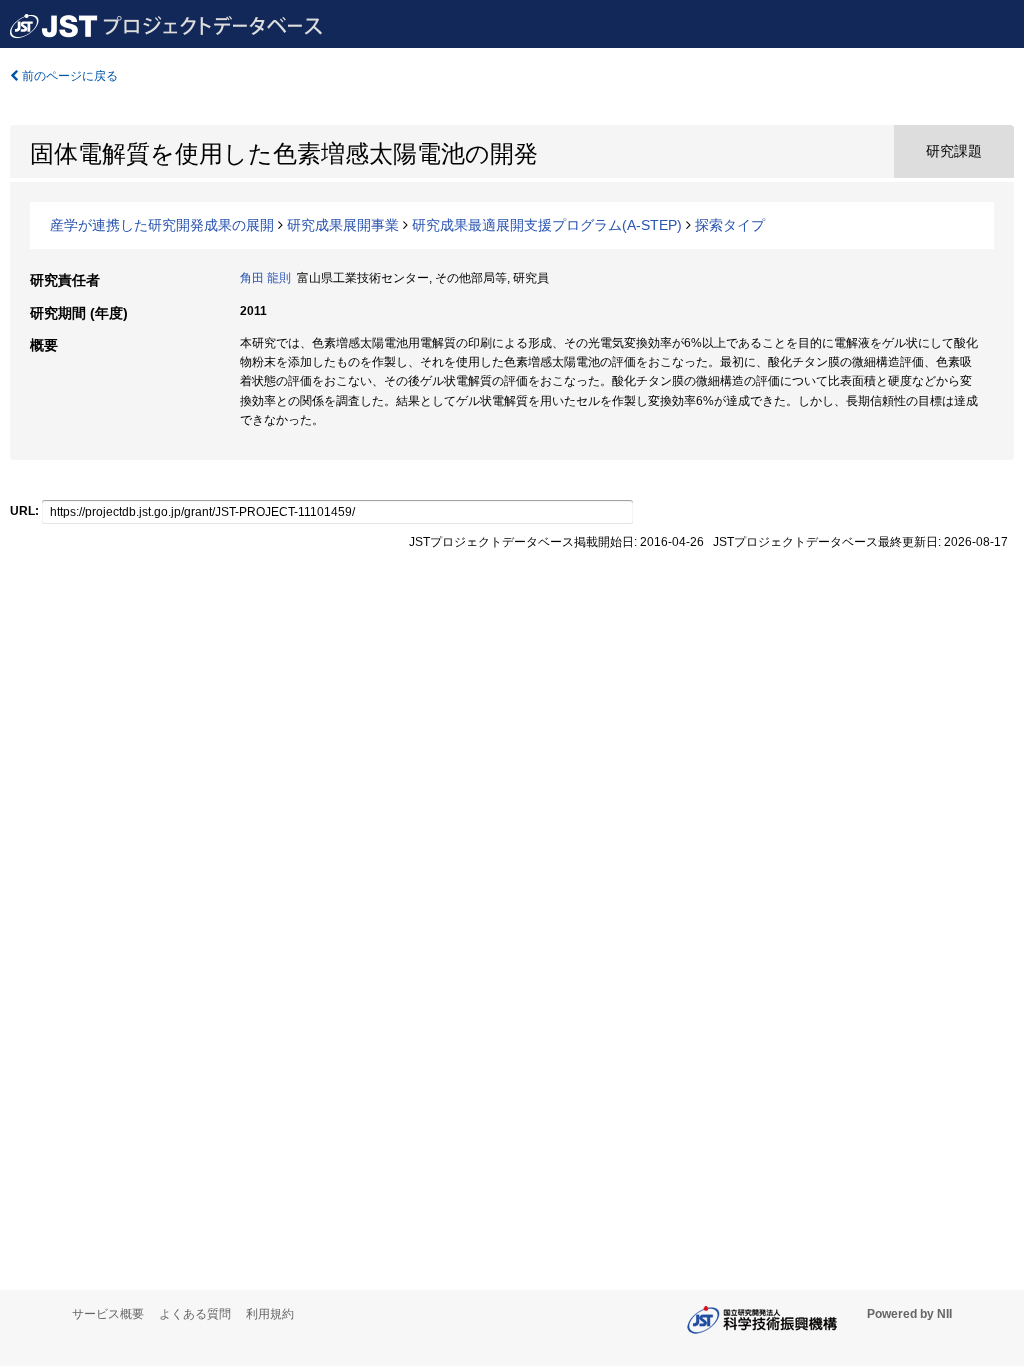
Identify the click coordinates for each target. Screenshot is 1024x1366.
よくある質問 (195, 1314)
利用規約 (270, 1314)
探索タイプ (730, 225)
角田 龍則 (265, 278)
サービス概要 (108, 1314)
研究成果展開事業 (343, 225)
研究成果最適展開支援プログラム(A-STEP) (547, 225)
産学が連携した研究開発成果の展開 (162, 225)
